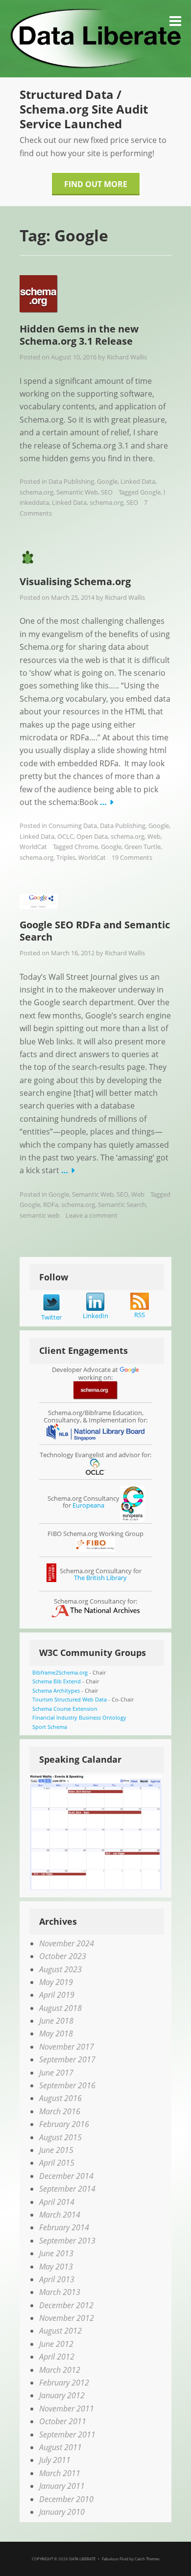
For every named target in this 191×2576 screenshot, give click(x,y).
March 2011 (60, 2473)
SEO (107, 492)
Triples (66, 857)
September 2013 (67, 2241)
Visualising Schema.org (75, 581)
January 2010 (62, 2512)
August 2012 (60, 2331)
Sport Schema (50, 1727)
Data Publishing (71, 481)
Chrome (86, 847)
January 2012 (62, 2395)
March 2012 (60, 2370)
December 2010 (66, 2499)
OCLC (65, 836)
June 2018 (56, 2021)
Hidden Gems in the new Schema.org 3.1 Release (79, 335)
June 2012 (56, 2344)
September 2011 (67, 2434)
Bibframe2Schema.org (60, 1672)
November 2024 (67, 1943)
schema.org (36, 492)
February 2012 (64, 2383)
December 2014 (66, 2176)
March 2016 (60, 2111)
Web (154, 836)
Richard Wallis (127, 357)
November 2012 (67, 2318)
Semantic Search (122, 1205)
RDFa (51, 1205)
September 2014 (67, 2189)
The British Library (100, 1578)
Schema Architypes (56, 1690)
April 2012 (57, 2357)
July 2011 (55, 2460)
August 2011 (60, 2447)
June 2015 (56, 2150)
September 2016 (67, 2085)
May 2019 (56, 1982)
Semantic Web (77, 492)
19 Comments (132, 857)
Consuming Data (73, 826)
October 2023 (63, 1956)
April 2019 (57, 1995)
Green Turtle (143, 847)
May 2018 (56, 2033)
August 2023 (60, 1969)
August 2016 (60, 2098)
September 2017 (67, 2059)
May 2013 (56, 2267)
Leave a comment (92, 1215)
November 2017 (67, 2047)
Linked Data (138, 481)
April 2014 (57, 2202)
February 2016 (64, 2124)
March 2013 (60, 2292)
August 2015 (60, 2137)
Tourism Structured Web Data (70, 1699)
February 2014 (64, 2227)
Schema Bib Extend (57, 1681)
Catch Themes (147, 2559)
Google (107, 481)
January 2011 (62, 2486)
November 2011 (67, 2409)
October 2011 (63, 2421)
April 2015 (57, 2163)
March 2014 (60, 2215)
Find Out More (96, 184)
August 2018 (60, 2008)
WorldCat (33, 847)
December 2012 (66, 2305)
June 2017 (56, 2073)
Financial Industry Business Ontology (79, 1717)
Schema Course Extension (65, 1709)
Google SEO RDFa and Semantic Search (95, 931)
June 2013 (56, 2253)
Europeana (88, 1505)
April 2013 (57, 2279)
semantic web (40, 1215)
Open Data (92, 836)
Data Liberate (82, 2559)
